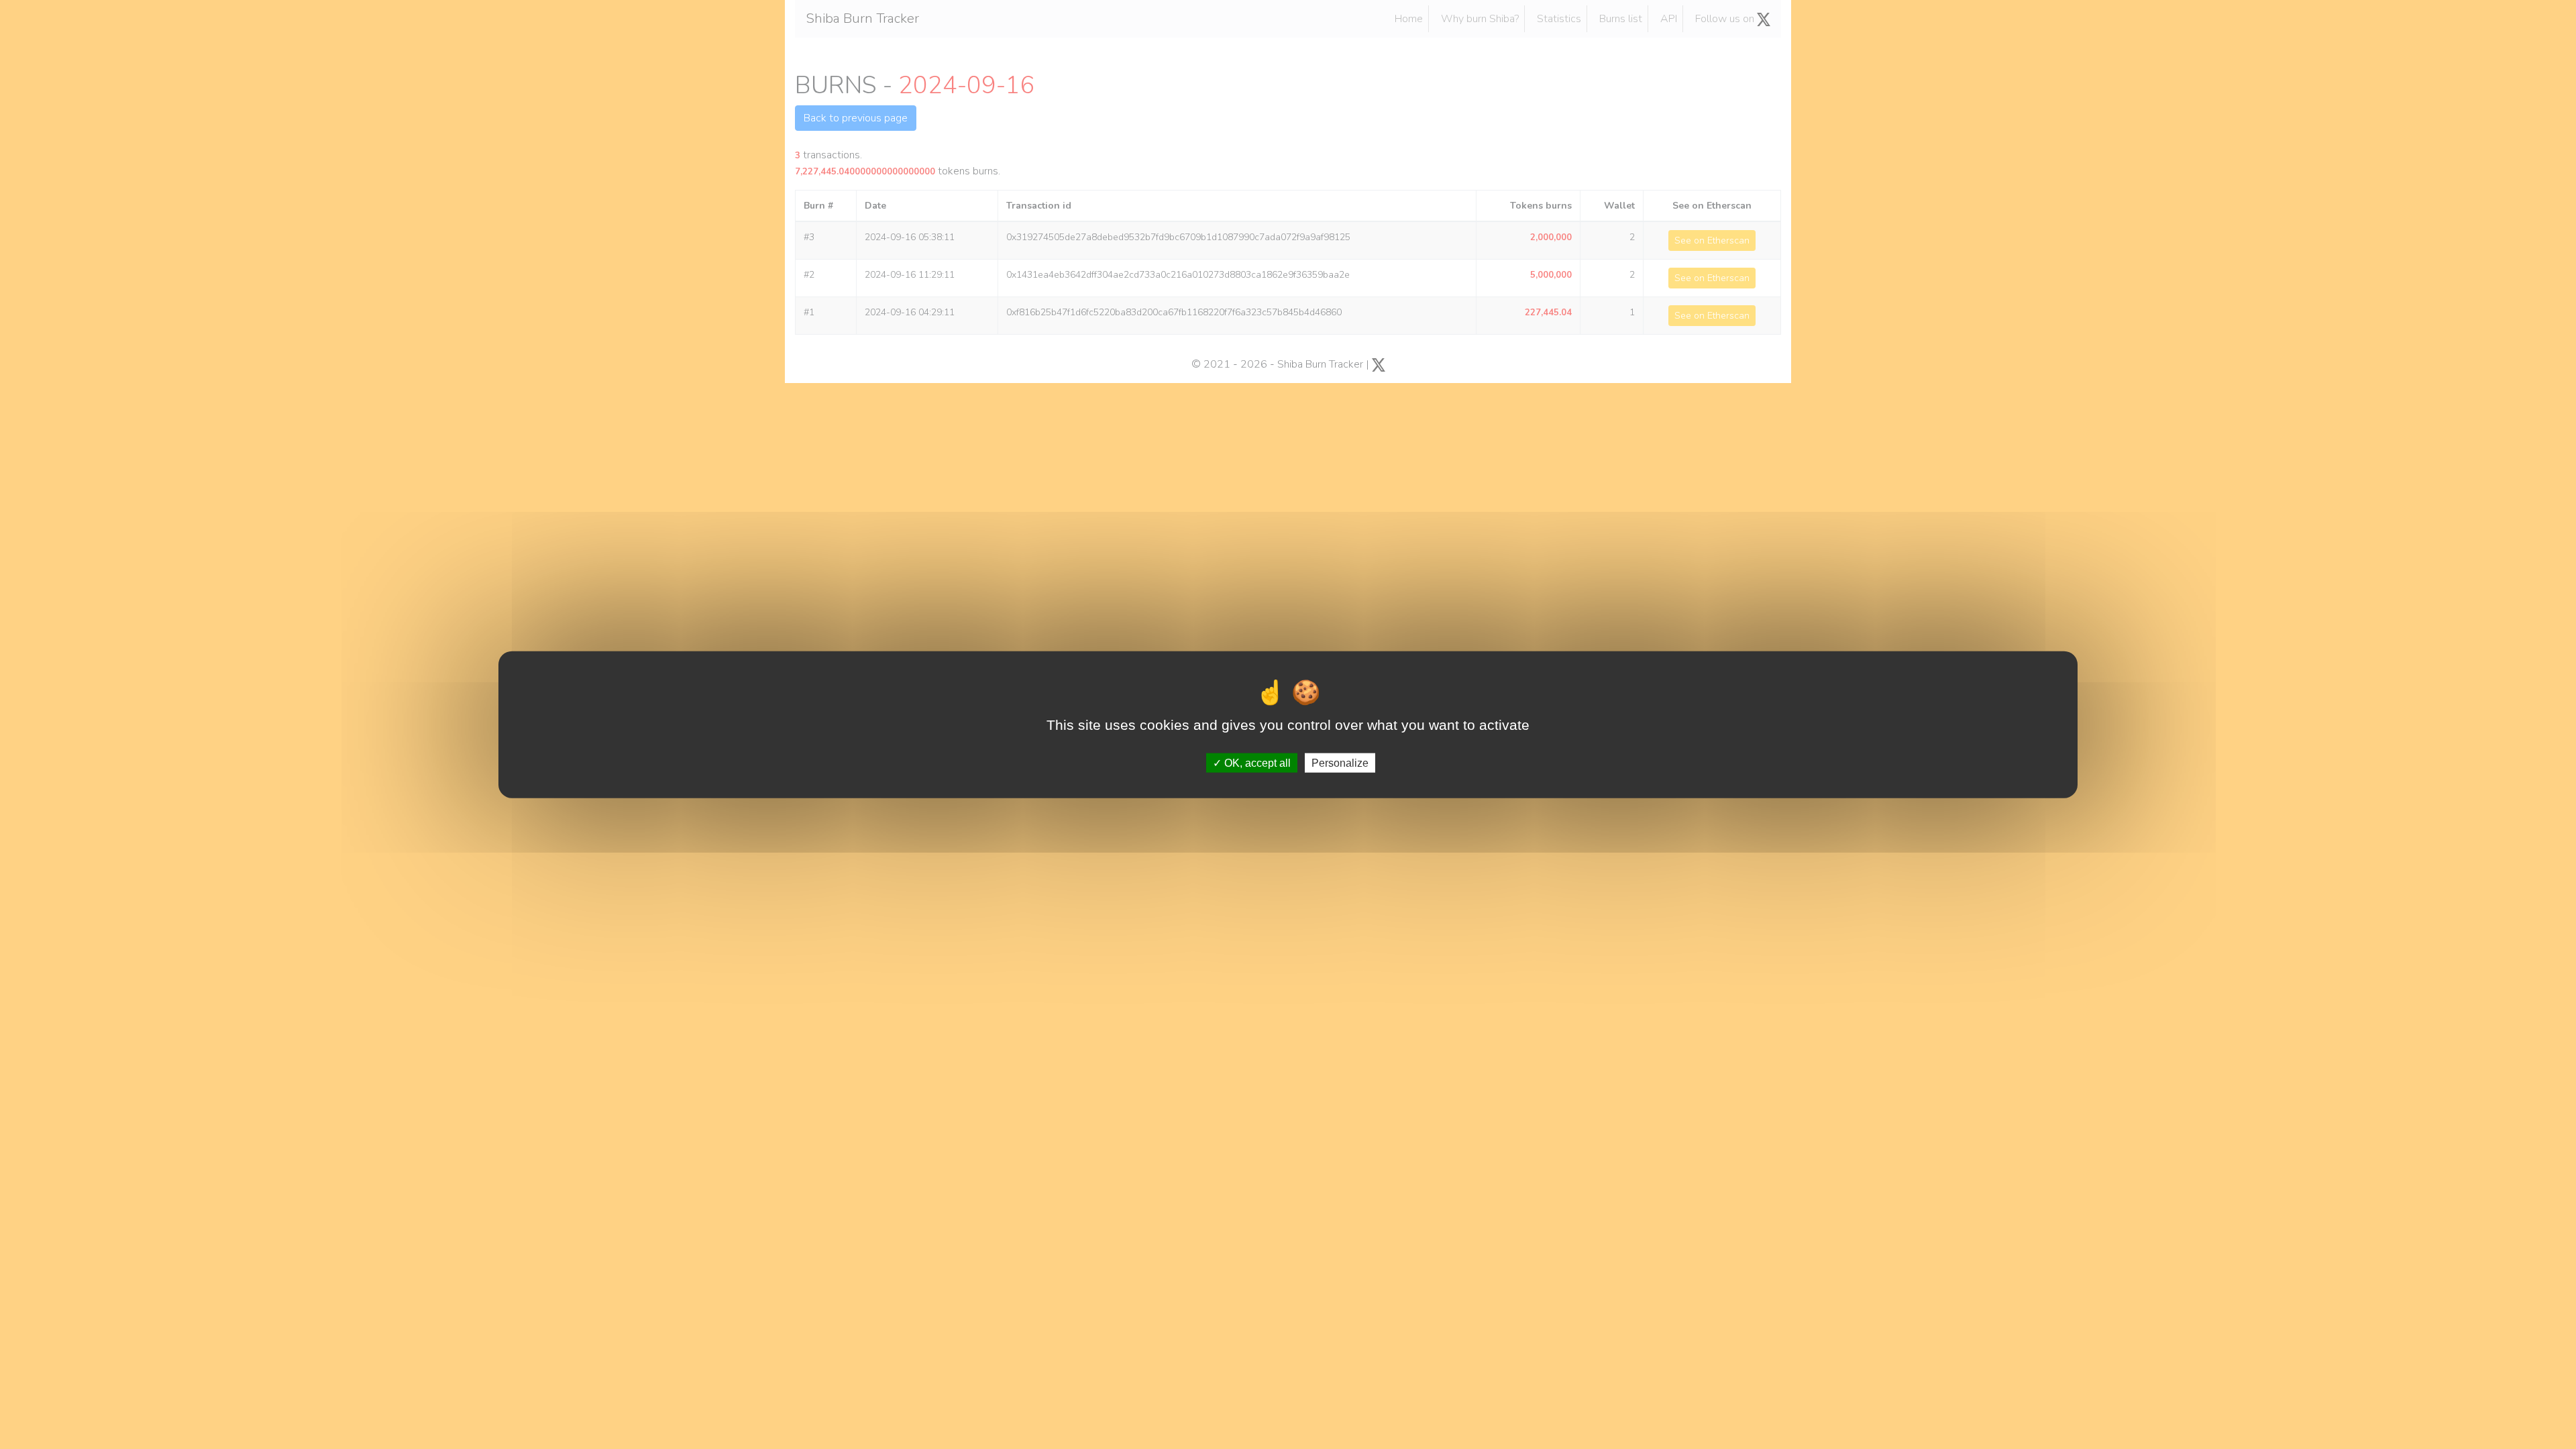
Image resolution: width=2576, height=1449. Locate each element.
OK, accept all (1256, 762)
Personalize (1340, 762)
